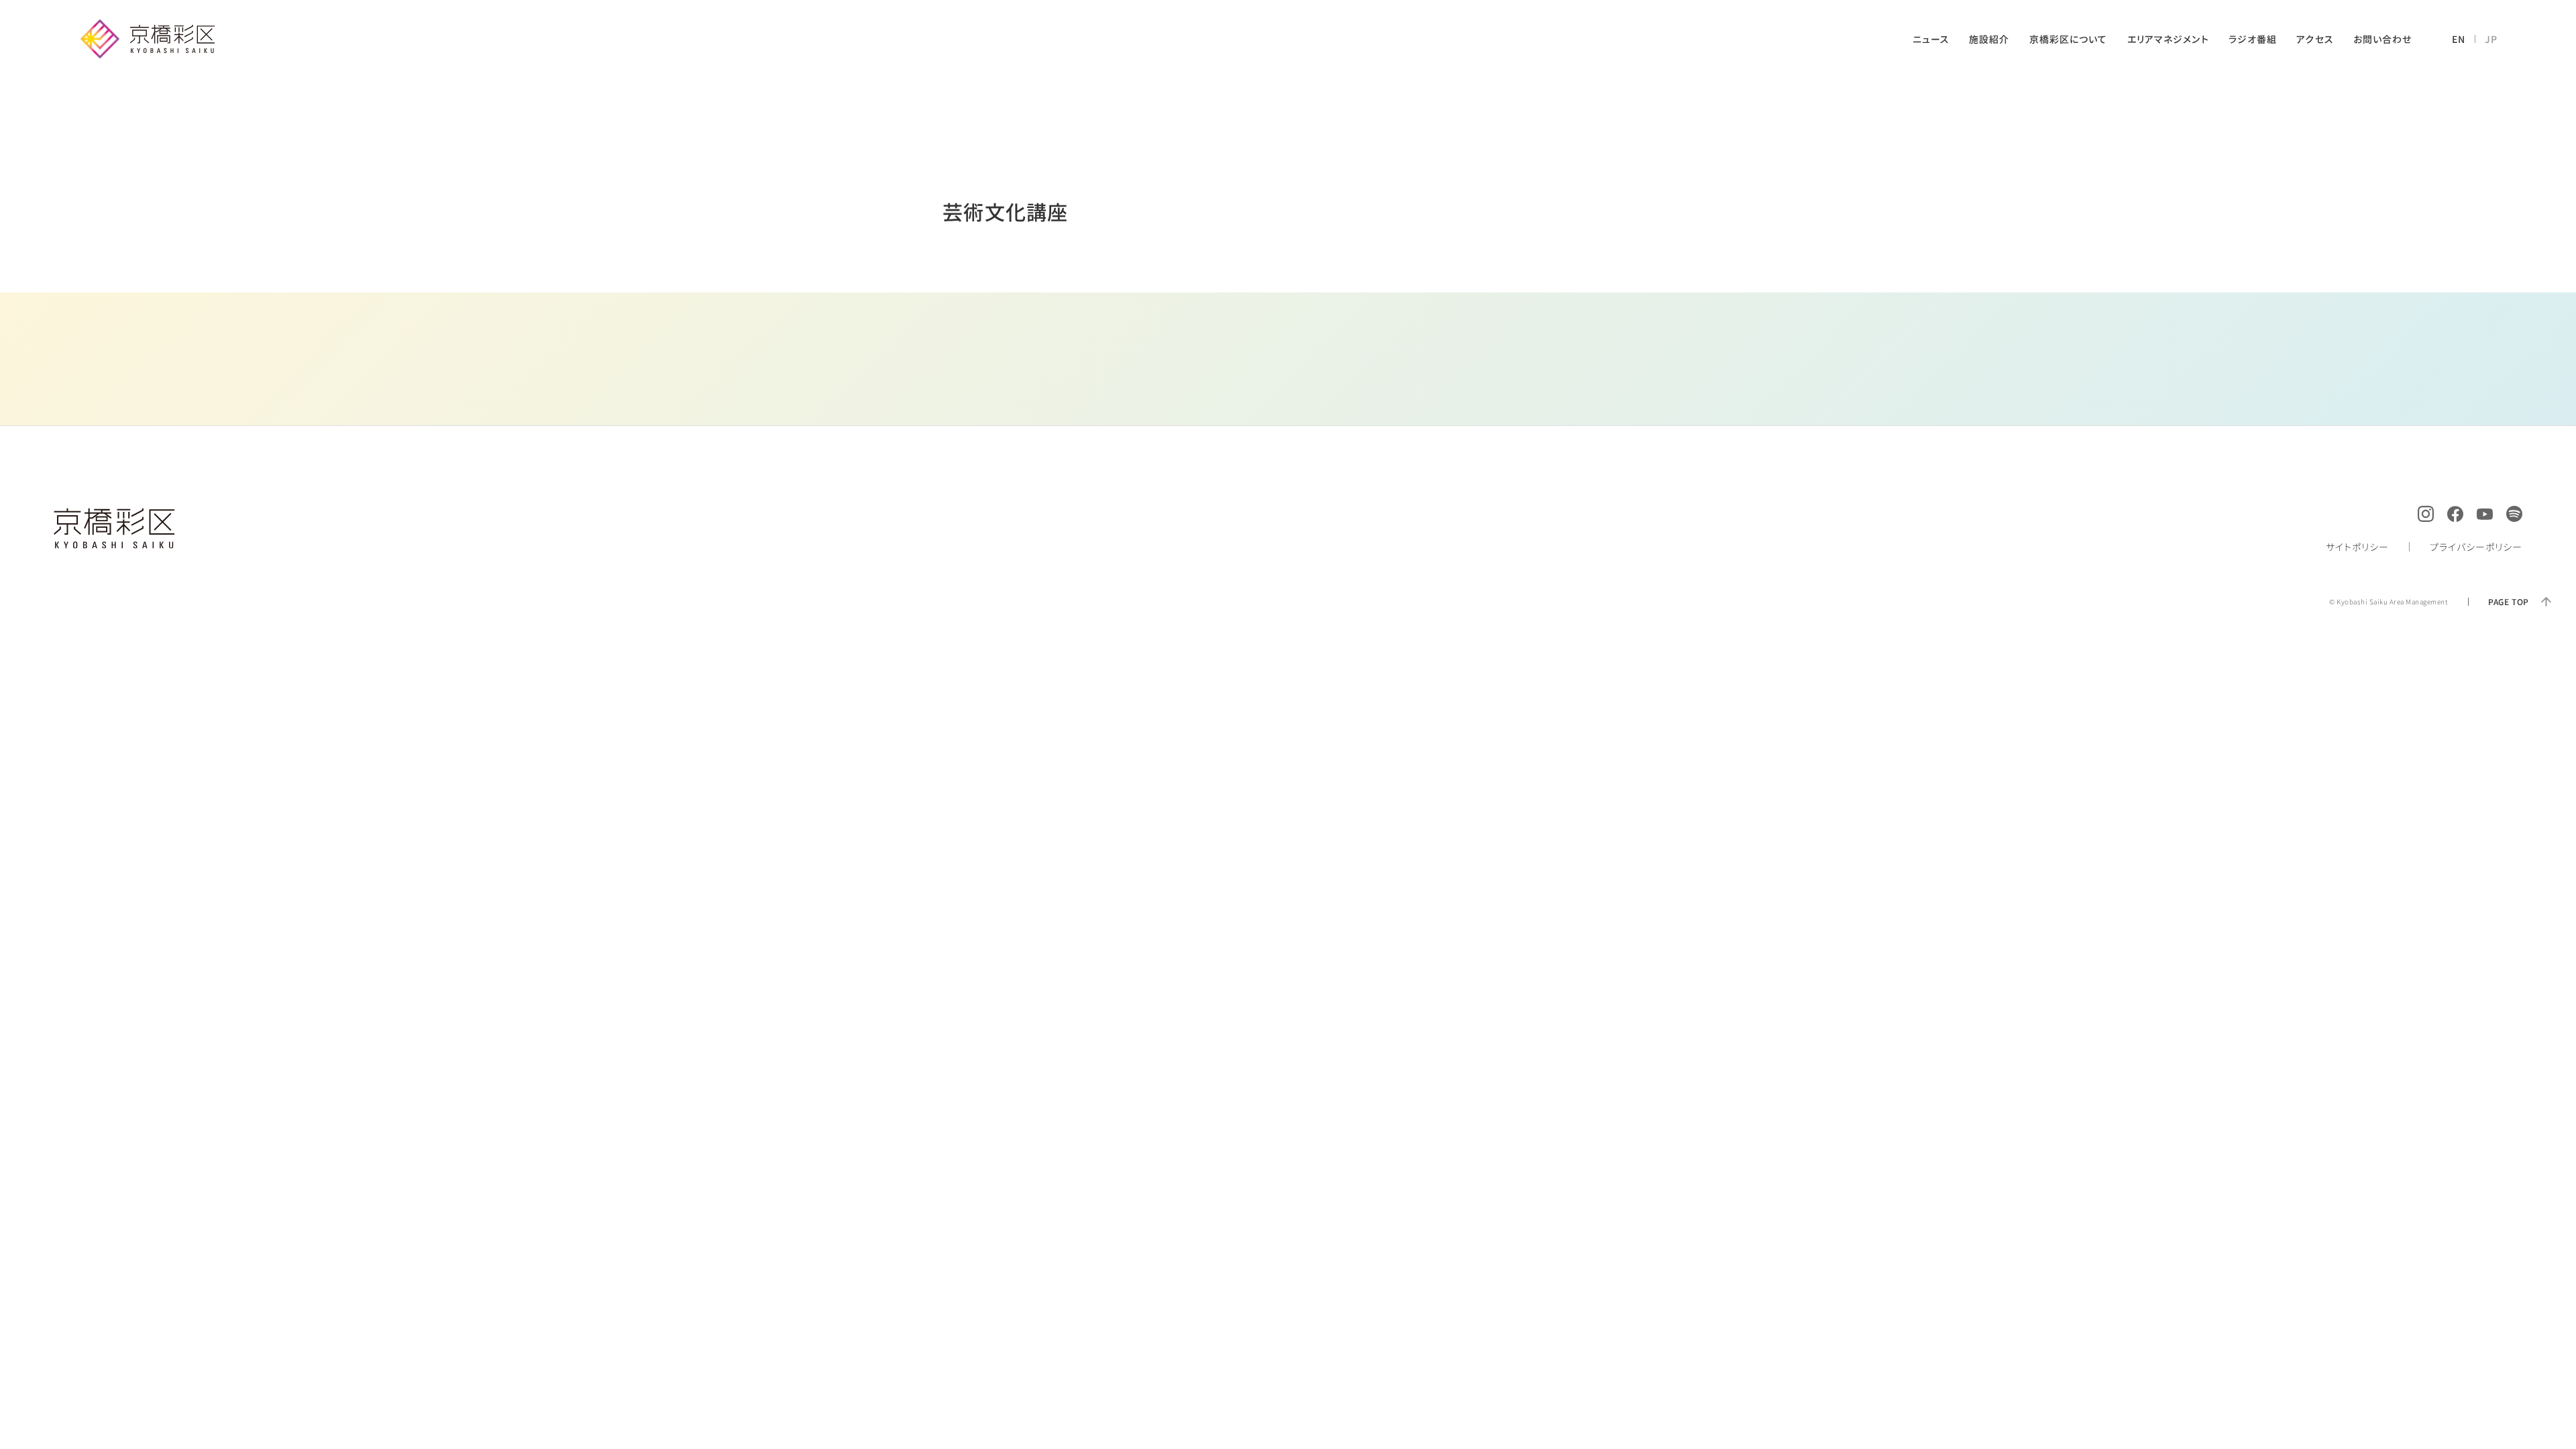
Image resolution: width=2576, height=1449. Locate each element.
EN (2459, 39)
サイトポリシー (2357, 547)
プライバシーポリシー (2476, 547)
